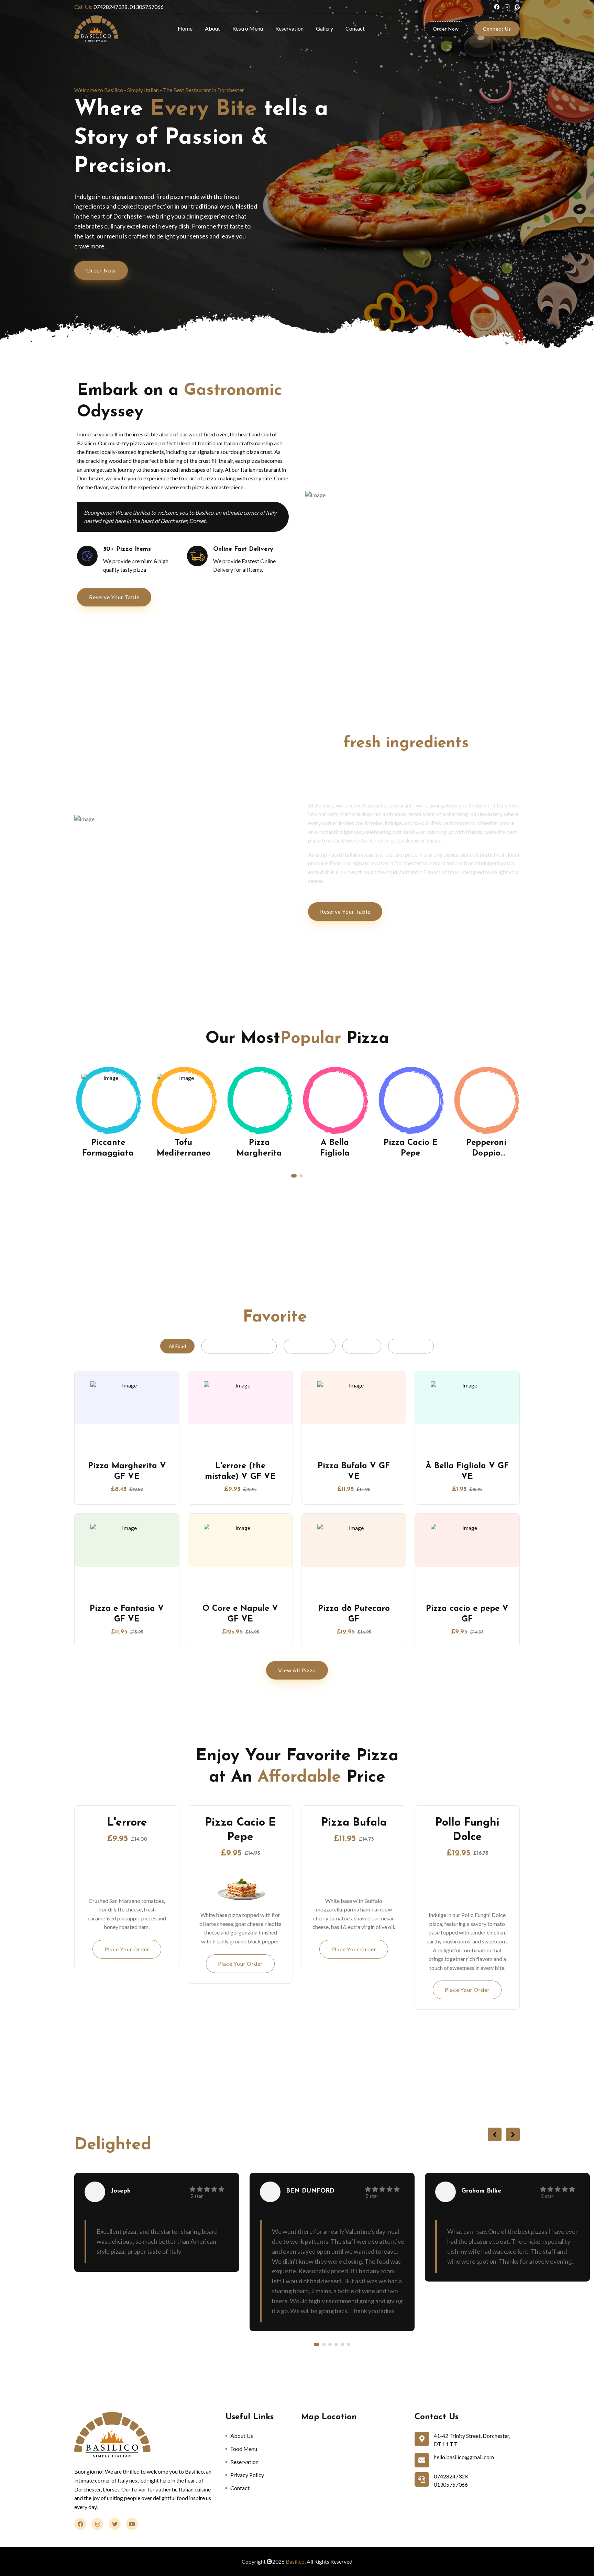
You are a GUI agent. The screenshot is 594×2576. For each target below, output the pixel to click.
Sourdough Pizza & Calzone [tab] (239, 1346)
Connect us (497, 29)
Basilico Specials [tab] (310, 1346)
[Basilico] (96, 29)
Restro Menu (248, 28)
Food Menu (244, 2449)
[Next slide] (513, 2134)
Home (185, 28)
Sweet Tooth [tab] (411, 1346)
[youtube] (517, 7)
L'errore (127, 1823)
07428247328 (451, 2476)
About (212, 28)
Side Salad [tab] (362, 1346)
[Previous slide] (495, 2134)
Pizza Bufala (354, 1823)
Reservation (289, 28)
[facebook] (497, 7)
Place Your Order (354, 1949)
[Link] (108, 1101)
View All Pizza (297, 1670)
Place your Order (127, 1949)
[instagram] (507, 7)
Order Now (446, 29)
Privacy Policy (247, 2475)
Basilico (295, 2561)
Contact (355, 28)
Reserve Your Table (114, 597)
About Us (242, 2436)
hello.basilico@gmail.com (464, 2457)
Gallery (324, 28)
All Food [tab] (177, 1346)
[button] (293, 1176)
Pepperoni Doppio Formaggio (410, 1153)
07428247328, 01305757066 (119, 7)
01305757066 (451, 2484)
